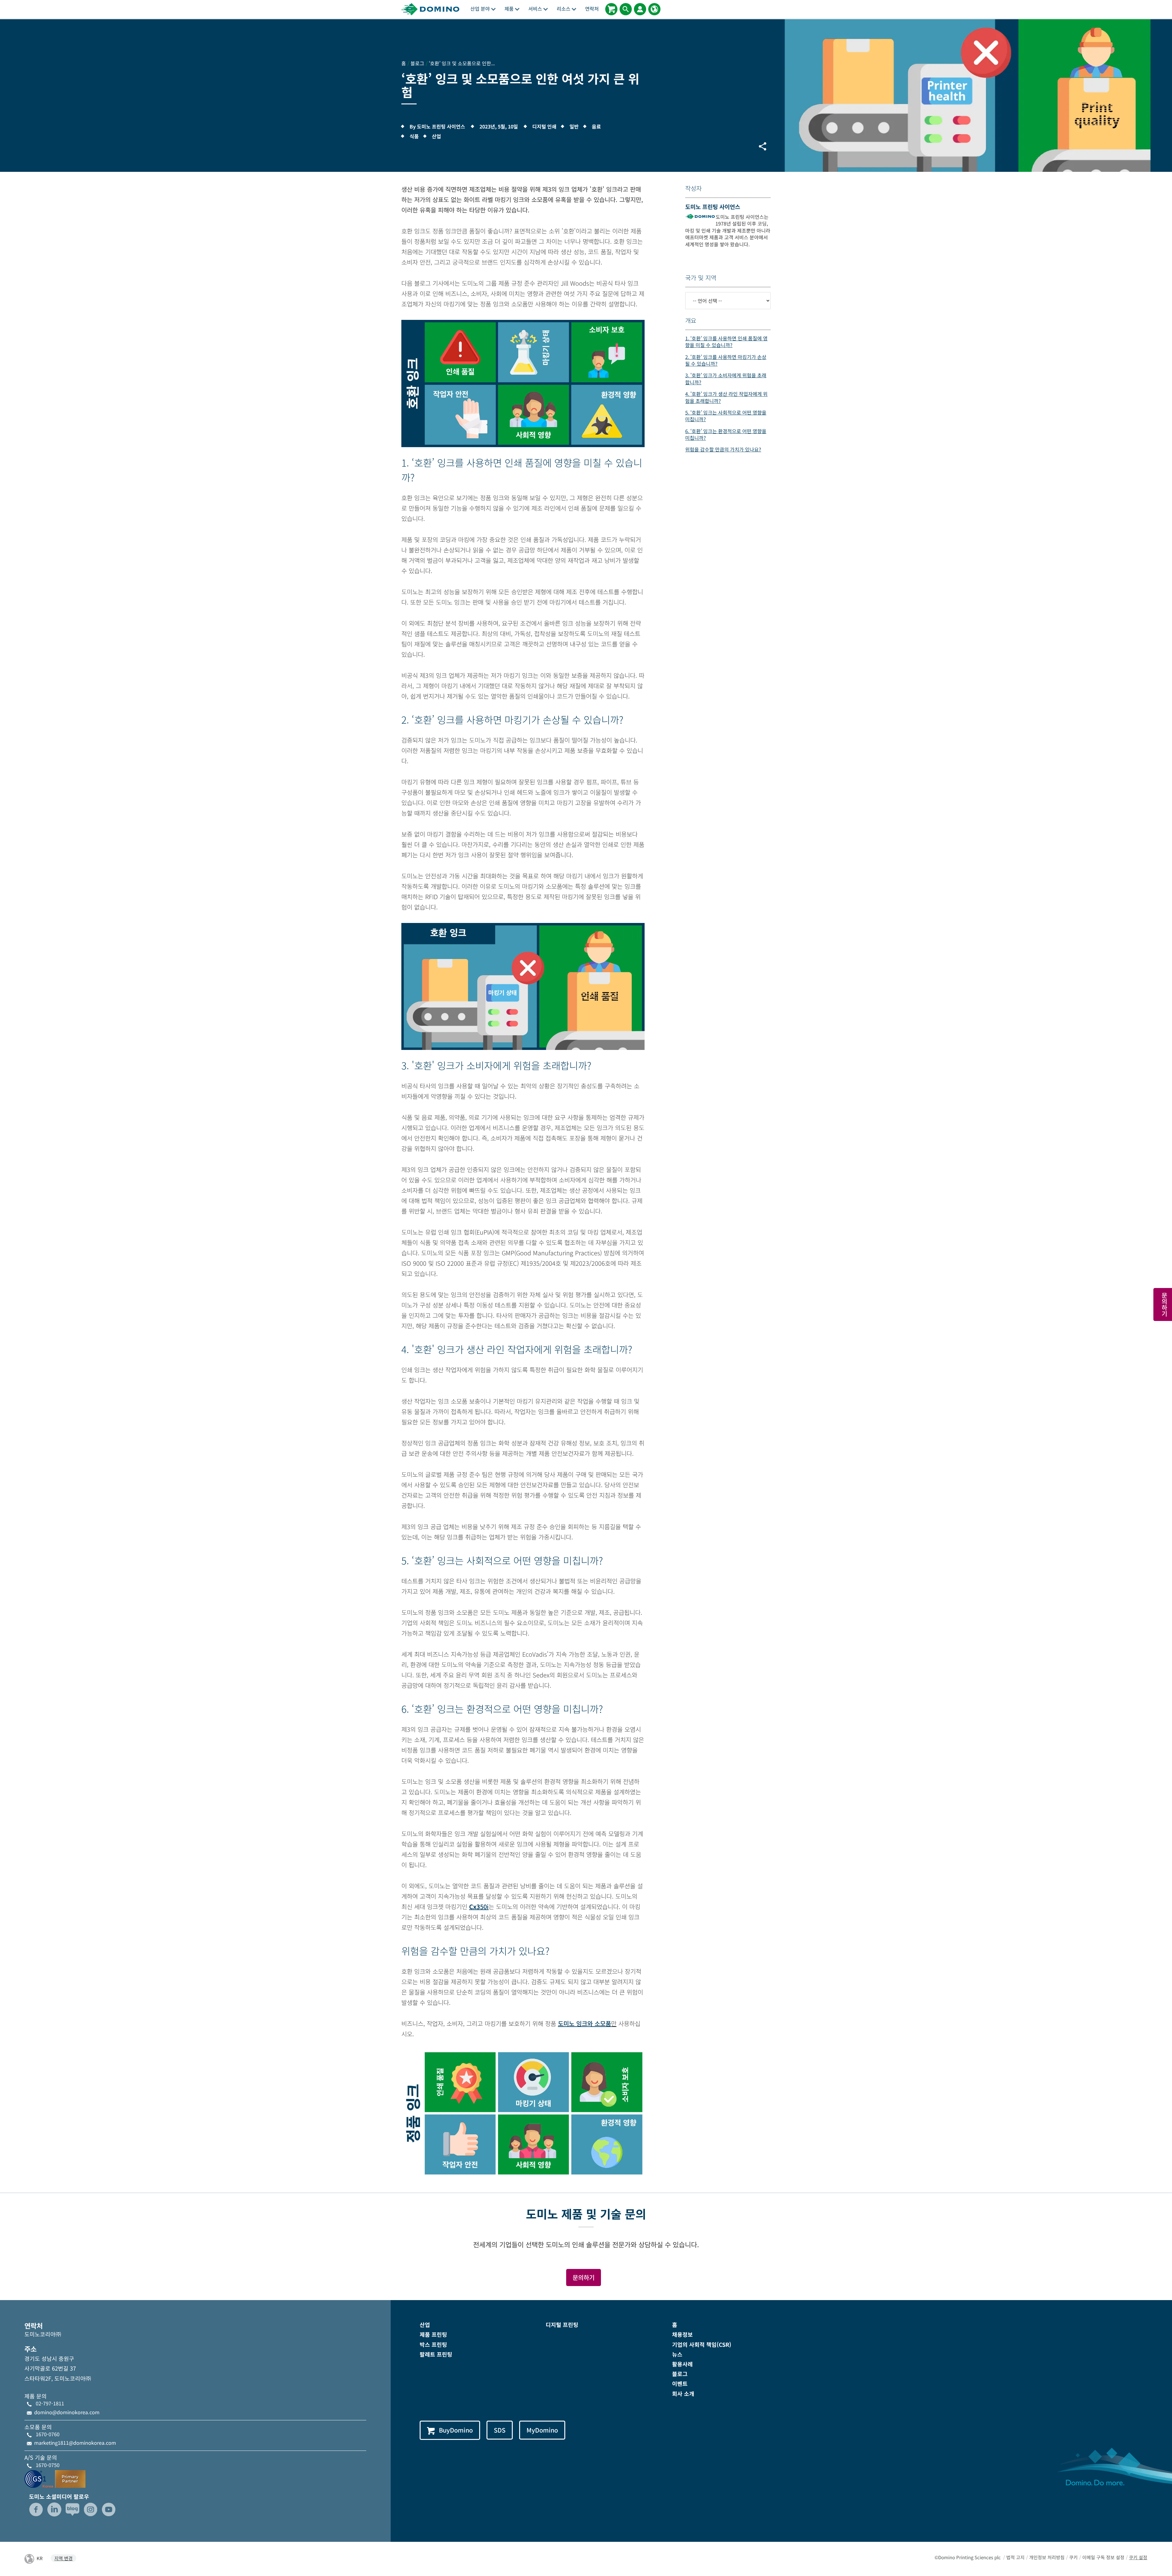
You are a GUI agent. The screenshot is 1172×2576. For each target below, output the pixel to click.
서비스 (536, 9)
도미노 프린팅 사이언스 (713, 206)
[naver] (72, 2509)
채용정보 (682, 2334)
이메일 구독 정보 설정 (1103, 2557)
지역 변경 (63, 2558)
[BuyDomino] (611, 9)
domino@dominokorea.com (67, 2412)
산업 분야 (481, 9)
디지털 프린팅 (562, 2325)
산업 (425, 2325)
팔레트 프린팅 (436, 2354)
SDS (500, 2430)
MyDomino (542, 2430)
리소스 (564, 9)
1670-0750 (48, 2465)
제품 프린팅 (433, 2334)
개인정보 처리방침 (1047, 2557)
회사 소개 (683, 2393)
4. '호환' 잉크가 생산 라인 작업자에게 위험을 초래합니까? (726, 397)
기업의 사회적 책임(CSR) (702, 2344)
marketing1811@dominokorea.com (75, 2443)
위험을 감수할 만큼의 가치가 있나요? (723, 449)
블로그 (680, 2374)
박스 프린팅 (433, 2344)
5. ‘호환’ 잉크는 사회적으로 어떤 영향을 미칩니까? (726, 416)
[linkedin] (54, 2509)
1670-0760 (48, 2434)
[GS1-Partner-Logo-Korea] (55, 2478)
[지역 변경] (654, 9)
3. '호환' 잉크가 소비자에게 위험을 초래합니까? (726, 378)
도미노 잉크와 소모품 (584, 2023)
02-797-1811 (50, 2403)
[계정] (640, 9)
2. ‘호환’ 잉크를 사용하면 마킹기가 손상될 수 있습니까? (726, 360)
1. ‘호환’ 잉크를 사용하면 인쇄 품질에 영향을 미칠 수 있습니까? (726, 342)
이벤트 (680, 2383)
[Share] (762, 146)
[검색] (626, 9)
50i (479, 1907)
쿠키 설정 (1138, 2557)
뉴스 (677, 2354)
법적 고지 (1015, 2557)
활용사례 (682, 2364)
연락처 (592, 9)
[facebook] (36, 2509)
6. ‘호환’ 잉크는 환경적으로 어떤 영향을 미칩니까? (726, 434)
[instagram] (91, 2509)
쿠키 (1073, 2557)
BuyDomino (456, 2430)
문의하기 (584, 2277)
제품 (510, 9)
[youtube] (109, 2509)
